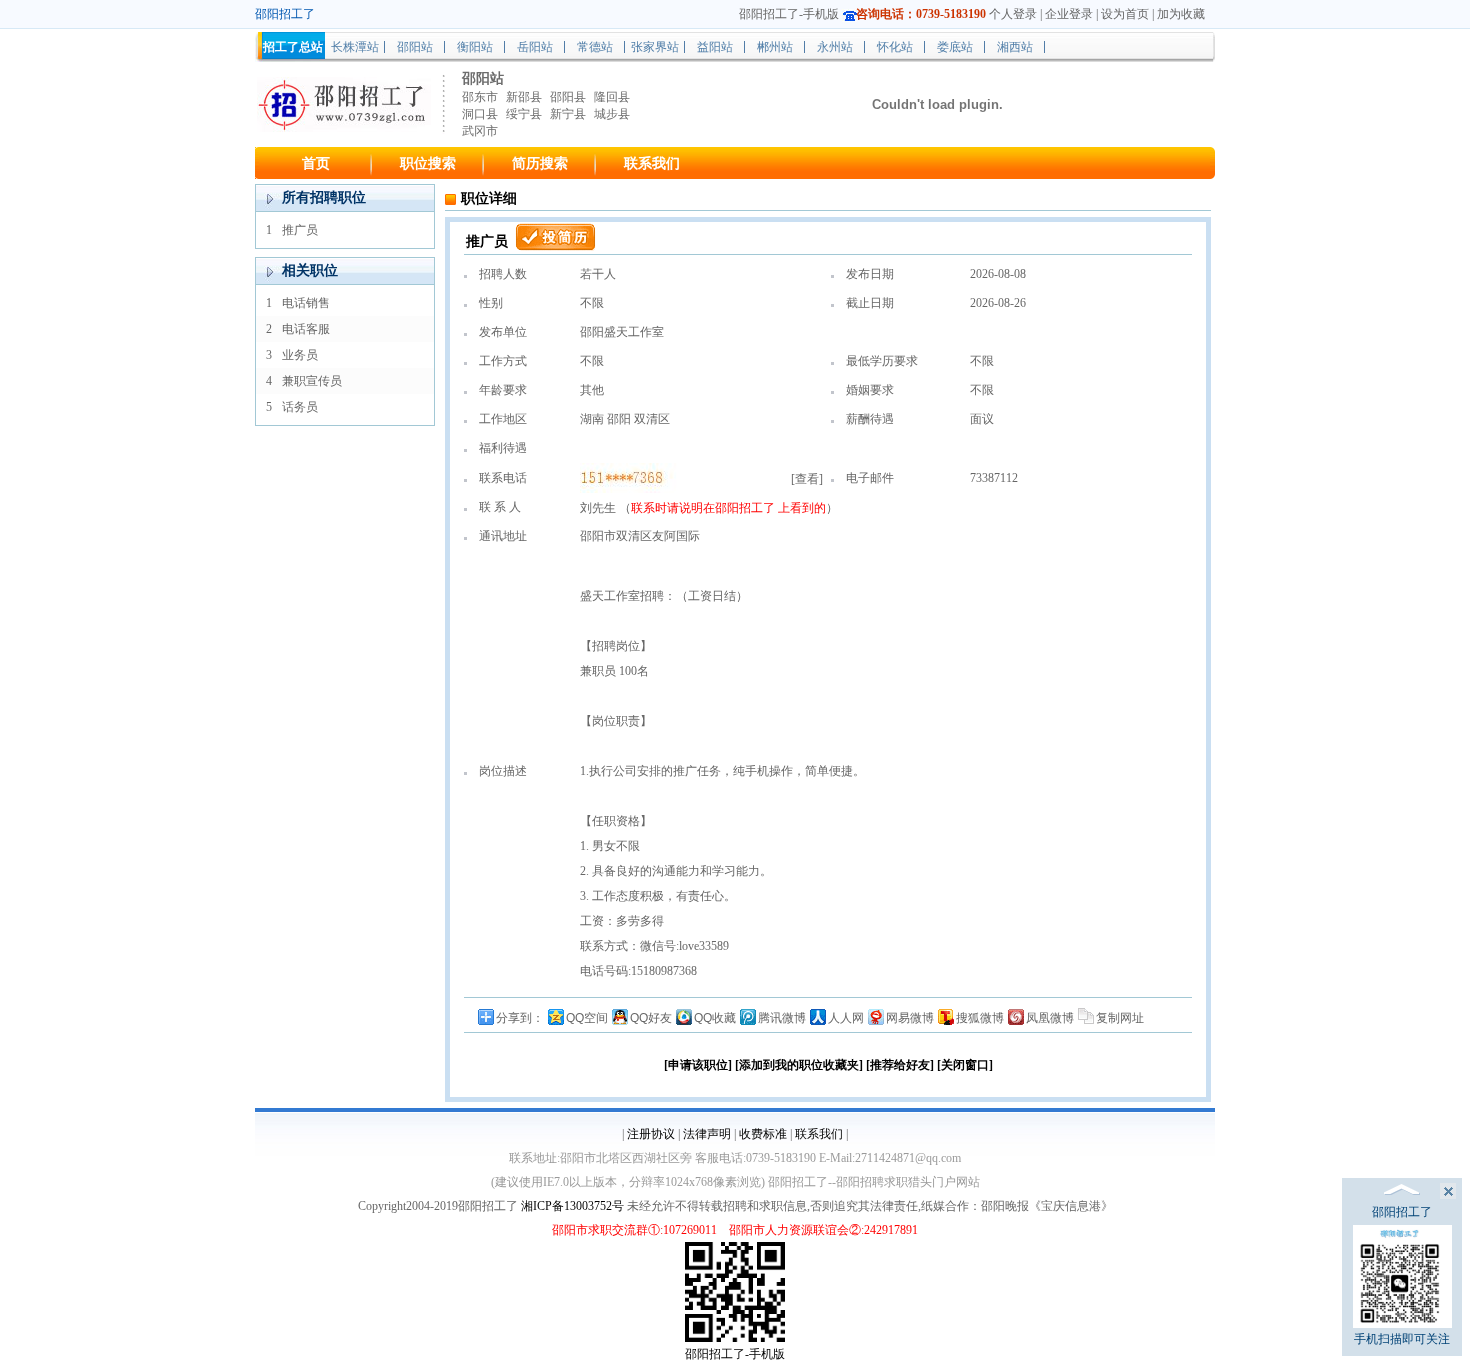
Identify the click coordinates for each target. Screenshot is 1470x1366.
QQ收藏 (715, 1018)
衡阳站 (475, 47)
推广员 (300, 230)
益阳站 (715, 47)
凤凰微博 (1050, 1018)
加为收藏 (1181, 14)
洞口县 (480, 114)
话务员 (300, 407)
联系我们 (652, 163)
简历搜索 (540, 163)
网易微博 (910, 1018)
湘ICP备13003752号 (572, 1206)
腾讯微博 (782, 1018)
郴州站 (775, 47)
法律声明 (707, 1134)
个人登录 (1013, 14)
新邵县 (524, 97)
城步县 (612, 114)
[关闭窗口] (965, 1065)
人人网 (846, 1018)
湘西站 (1015, 47)
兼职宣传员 (312, 381)
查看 (807, 479)
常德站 (595, 47)
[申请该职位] (698, 1065)
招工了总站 (293, 47)
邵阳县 (568, 97)
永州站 (835, 47)
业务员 (300, 355)
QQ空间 (587, 1018)
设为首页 (1125, 14)
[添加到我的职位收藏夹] (799, 1065)
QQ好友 (651, 1018)
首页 (316, 163)
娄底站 (955, 47)
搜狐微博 (980, 1018)
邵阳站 (415, 47)
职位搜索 (428, 163)
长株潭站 (355, 47)
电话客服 (306, 329)
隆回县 (612, 97)
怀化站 (895, 47)
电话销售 (306, 303)
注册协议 (651, 1134)
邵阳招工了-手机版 (789, 14)
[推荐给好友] (900, 1065)
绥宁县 (524, 114)
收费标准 (763, 1134)
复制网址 (1120, 1018)
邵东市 (480, 97)
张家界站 (655, 47)
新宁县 (568, 114)
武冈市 (480, 131)
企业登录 (1069, 14)
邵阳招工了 (746, 508)
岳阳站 (535, 47)
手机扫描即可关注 (1402, 1339)
